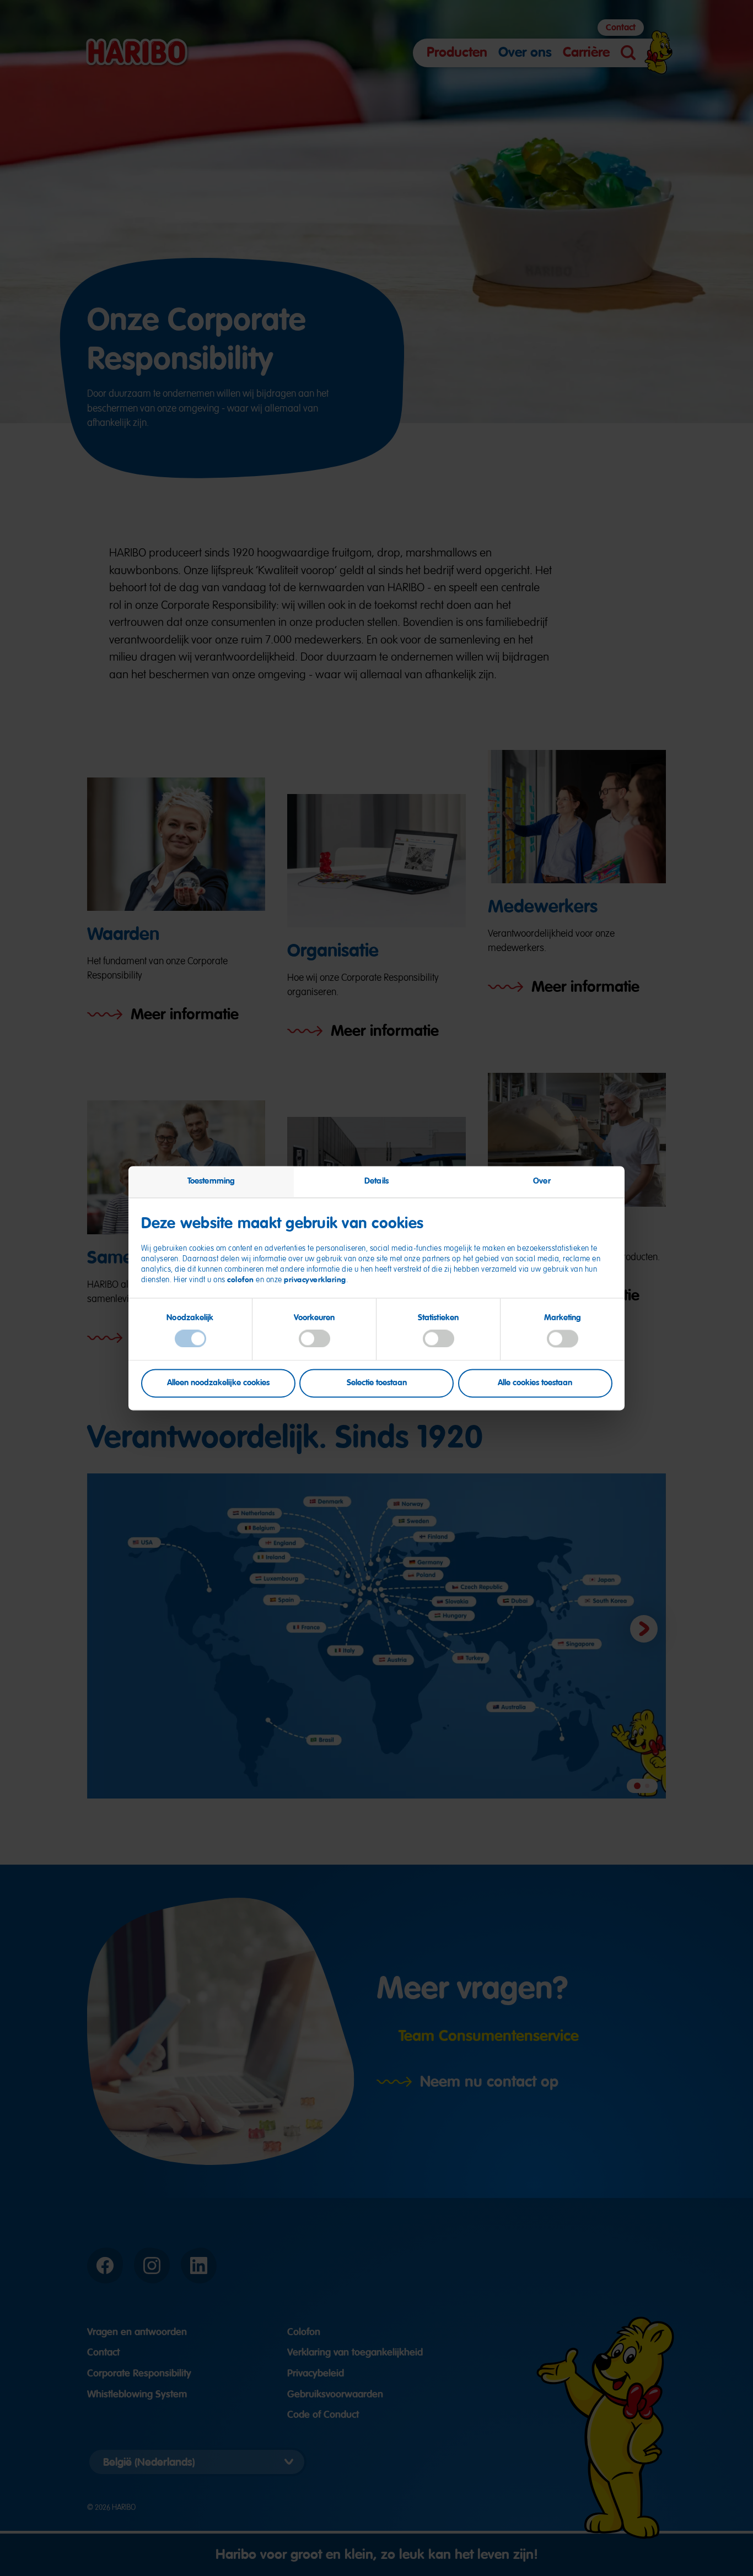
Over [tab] (542, 1181)
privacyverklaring (315, 1279)
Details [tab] (376, 1181)
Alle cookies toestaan (535, 1382)
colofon (241, 1279)
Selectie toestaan (377, 1382)
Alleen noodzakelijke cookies (218, 1382)
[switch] (314, 1339)
